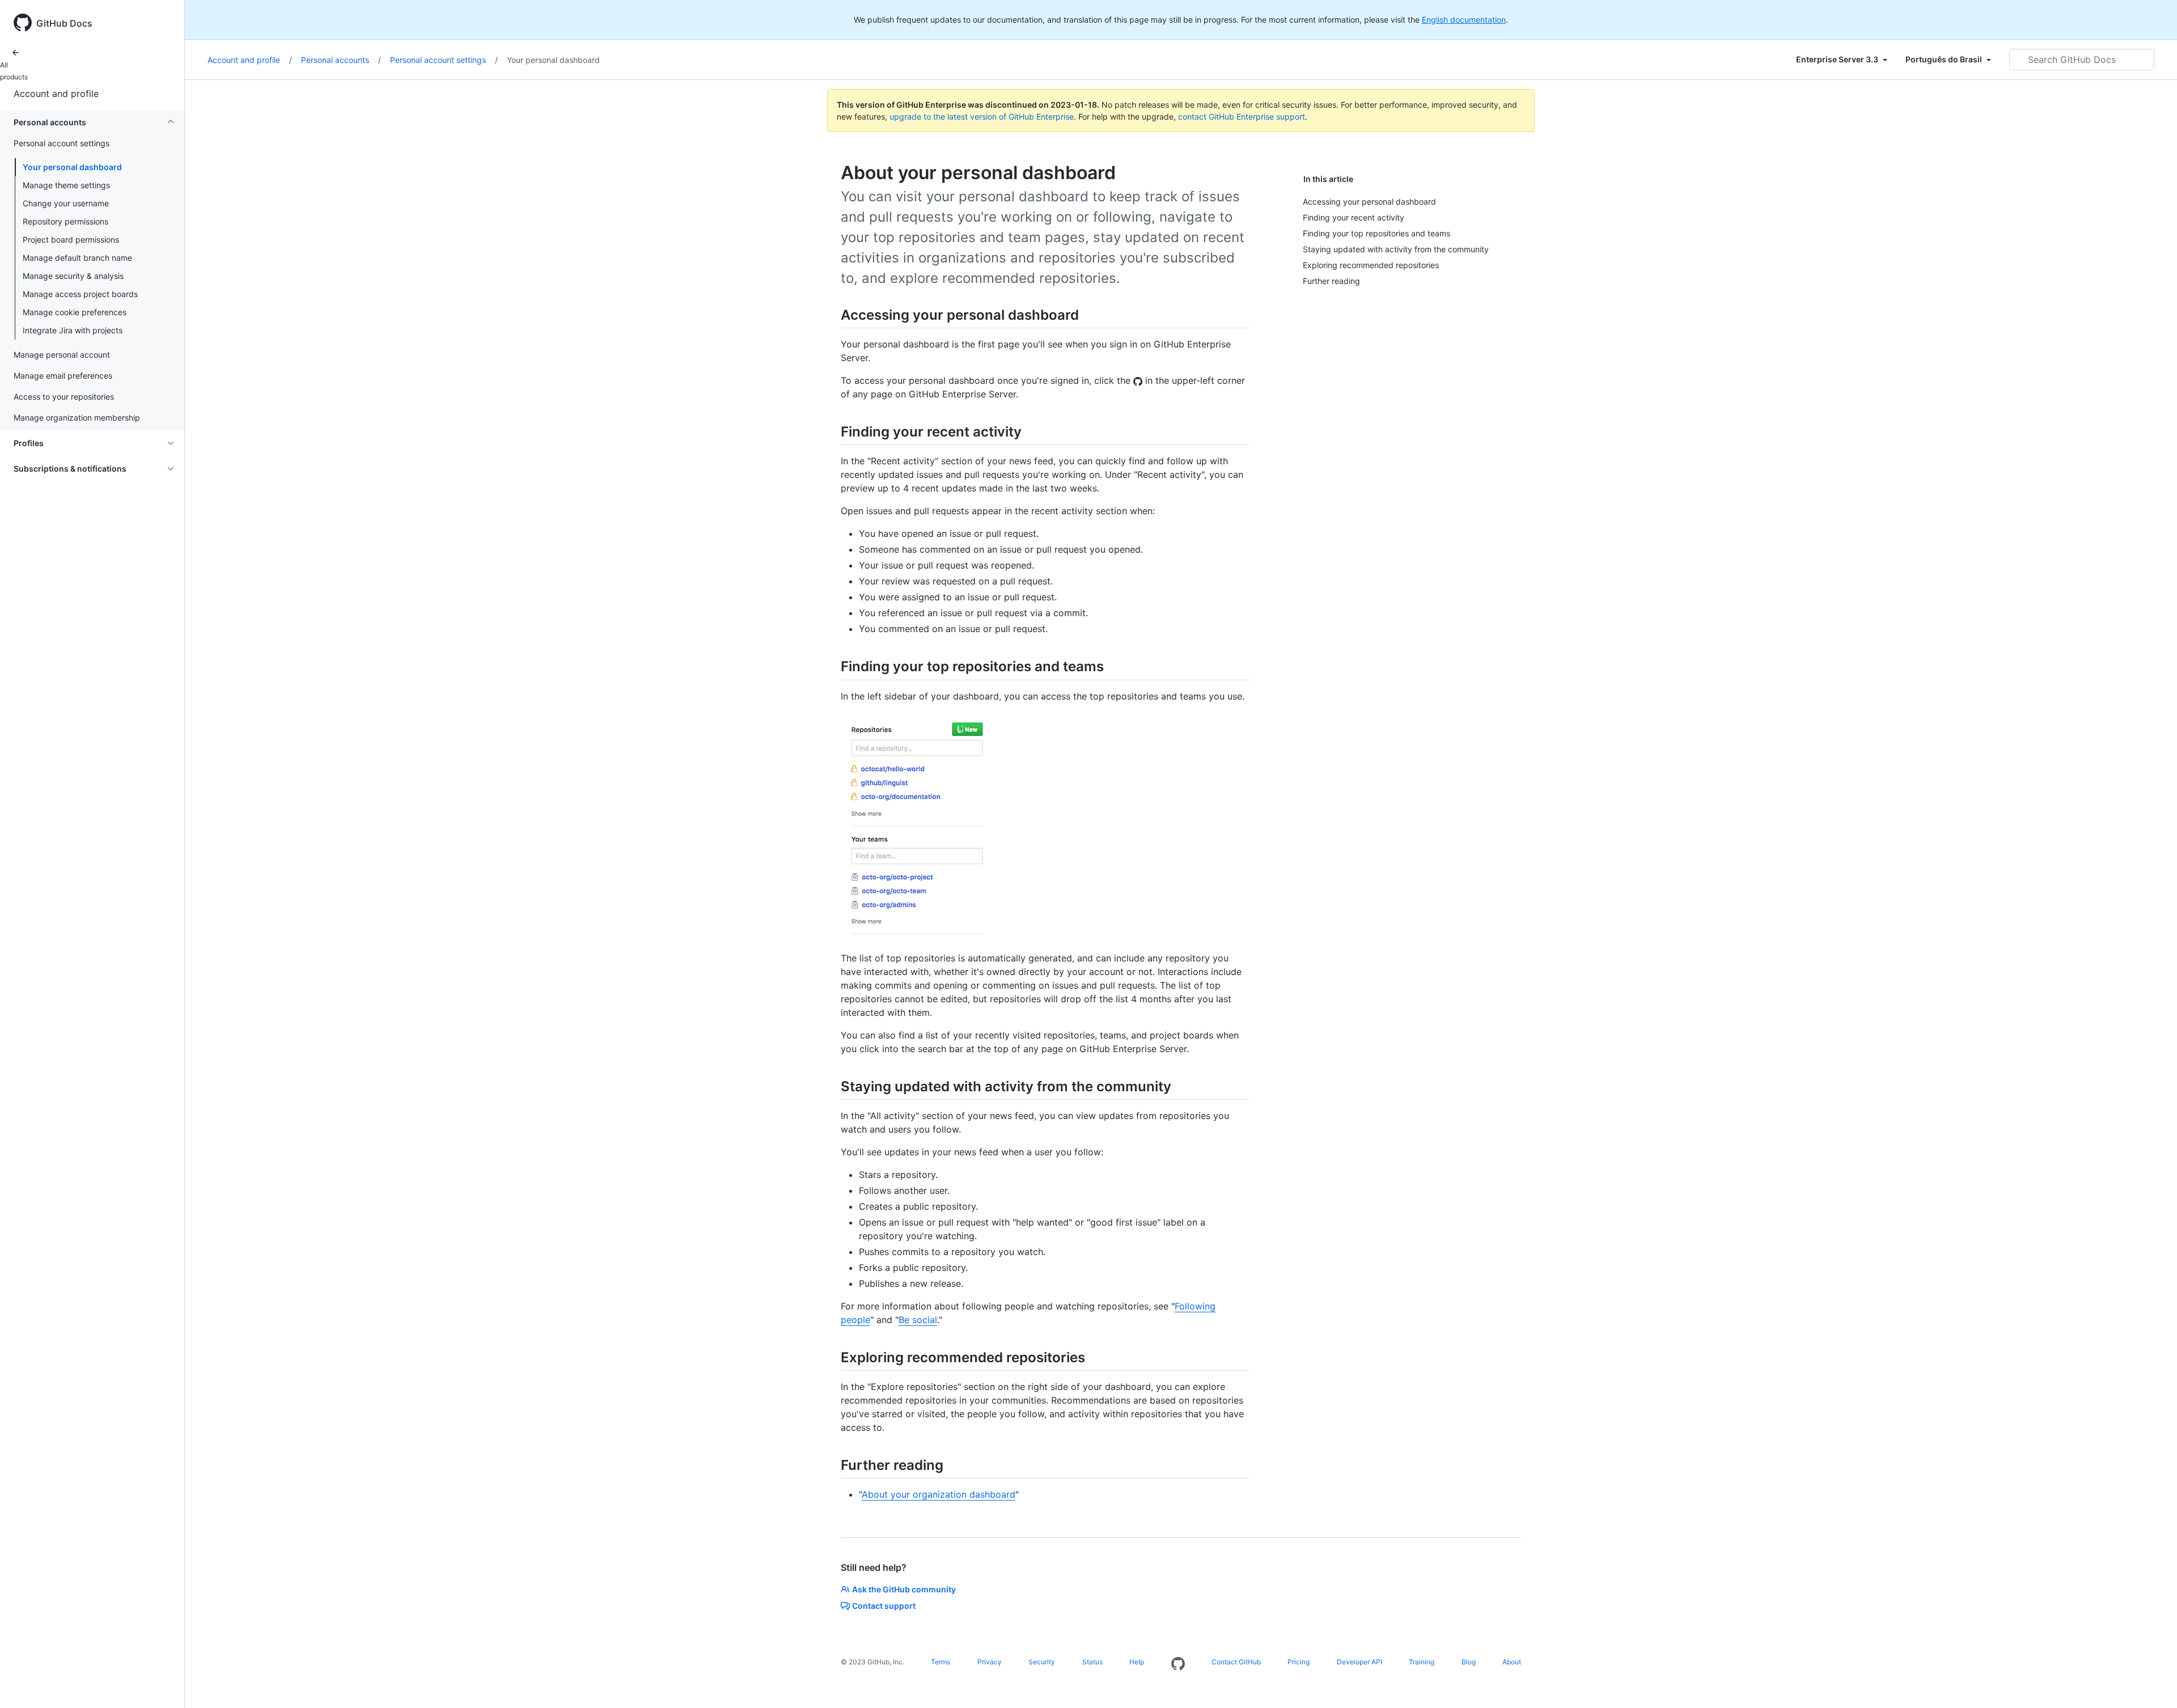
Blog (1469, 1662)
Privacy (990, 1662)
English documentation (1464, 20)
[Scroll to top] (2152, 1683)
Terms (941, 1662)
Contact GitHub (1236, 1662)
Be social (918, 1320)
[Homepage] (1178, 1664)
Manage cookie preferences (75, 312)
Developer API (1359, 1662)
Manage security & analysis (73, 276)
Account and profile (56, 94)
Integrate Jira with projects (73, 330)
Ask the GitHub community (904, 1589)
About (1512, 1662)
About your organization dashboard (939, 1494)
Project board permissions (71, 240)
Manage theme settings (66, 185)
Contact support (884, 1606)
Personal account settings (444, 60)
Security (1042, 1662)
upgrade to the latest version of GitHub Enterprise (982, 116)
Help (1137, 1662)
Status (1092, 1662)
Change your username (66, 203)
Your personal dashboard (72, 167)
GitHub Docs (64, 23)
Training (1422, 1662)
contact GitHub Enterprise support (1242, 116)
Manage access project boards (80, 294)
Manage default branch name (77, 258)
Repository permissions (65, 221)
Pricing (1299, 1662)
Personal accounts (341, 60)
